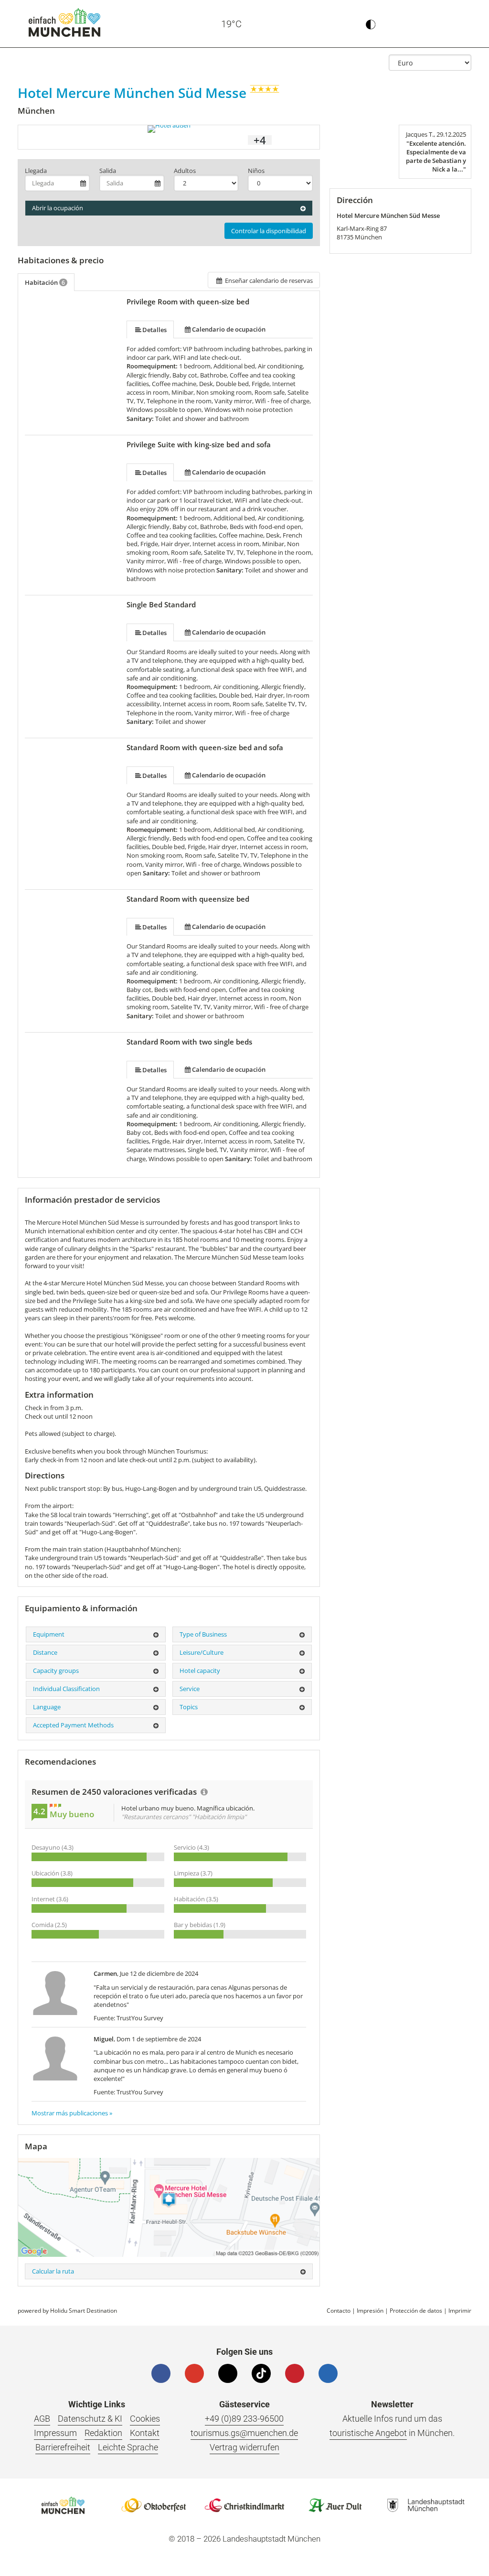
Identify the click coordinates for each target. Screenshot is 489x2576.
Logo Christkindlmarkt (244, 2505)
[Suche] (434, 24)
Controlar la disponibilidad (269, 231)
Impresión (370, 2311)
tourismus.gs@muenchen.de (244, 2433)
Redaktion (103, 2433)
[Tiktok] (261, 2373)
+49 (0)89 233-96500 (244, 2419)
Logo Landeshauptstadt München (426, 2505)
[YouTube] (194, 2373)
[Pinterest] (295, 2373)
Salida (108, 171)
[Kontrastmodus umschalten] (371, 24)
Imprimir (460, 2311)
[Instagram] (228, 2373)
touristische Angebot (368, 2433)
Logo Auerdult (335, 2505)
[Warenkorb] (414, 24)
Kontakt (145, 2433)
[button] (455, 24)
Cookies (145, 2419)
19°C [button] (231, 24)
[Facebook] (161, 2373)
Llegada (36, 171)
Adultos (185, 171)
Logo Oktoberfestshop (154, 2505)
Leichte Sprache (128, 2447)
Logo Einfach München (63, 2505)
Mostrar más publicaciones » (72, 2113)
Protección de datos (416, 2311)
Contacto (339, 2311)
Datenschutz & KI (90, 2419)
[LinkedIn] (328, 2373)
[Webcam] (268, 24)
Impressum (55, 2433)
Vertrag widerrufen (244, 2447)
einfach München (64, 22)
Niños (256, 171)
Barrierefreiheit (63, 2447)
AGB (42, 2419)
